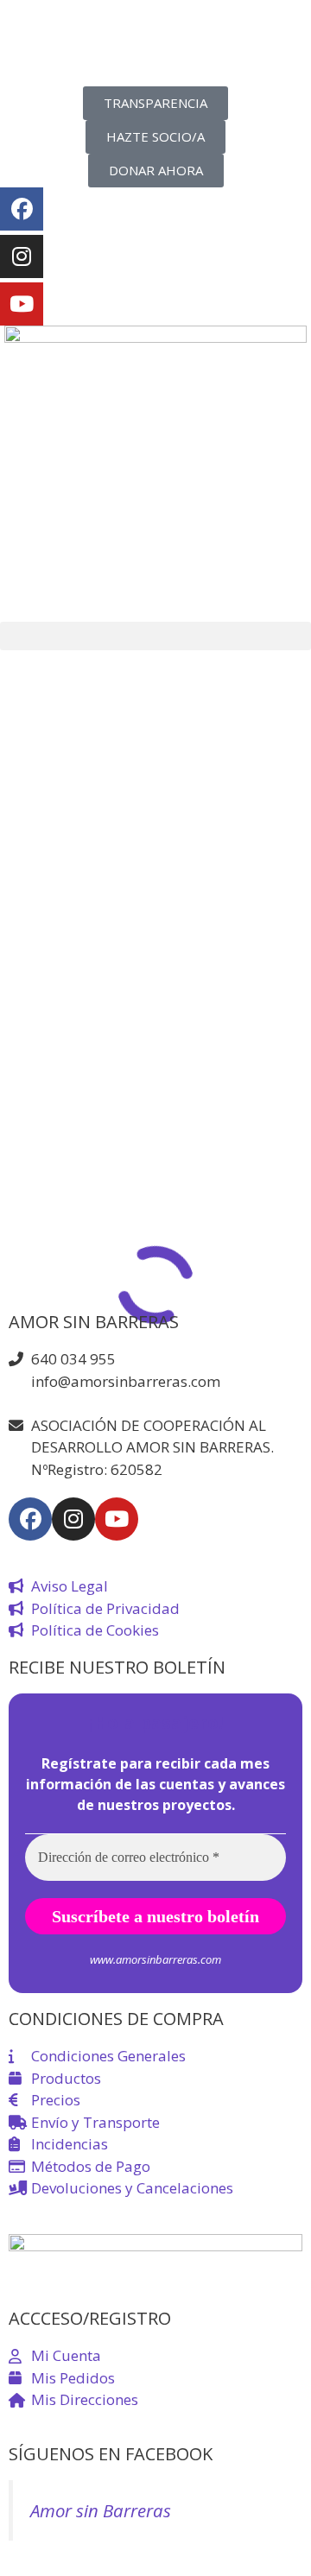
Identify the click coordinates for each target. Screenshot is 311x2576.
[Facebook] (22, 209)
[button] (155, 636)
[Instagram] (22, 256)
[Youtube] (22, 304)
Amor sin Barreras (101, 2510)
